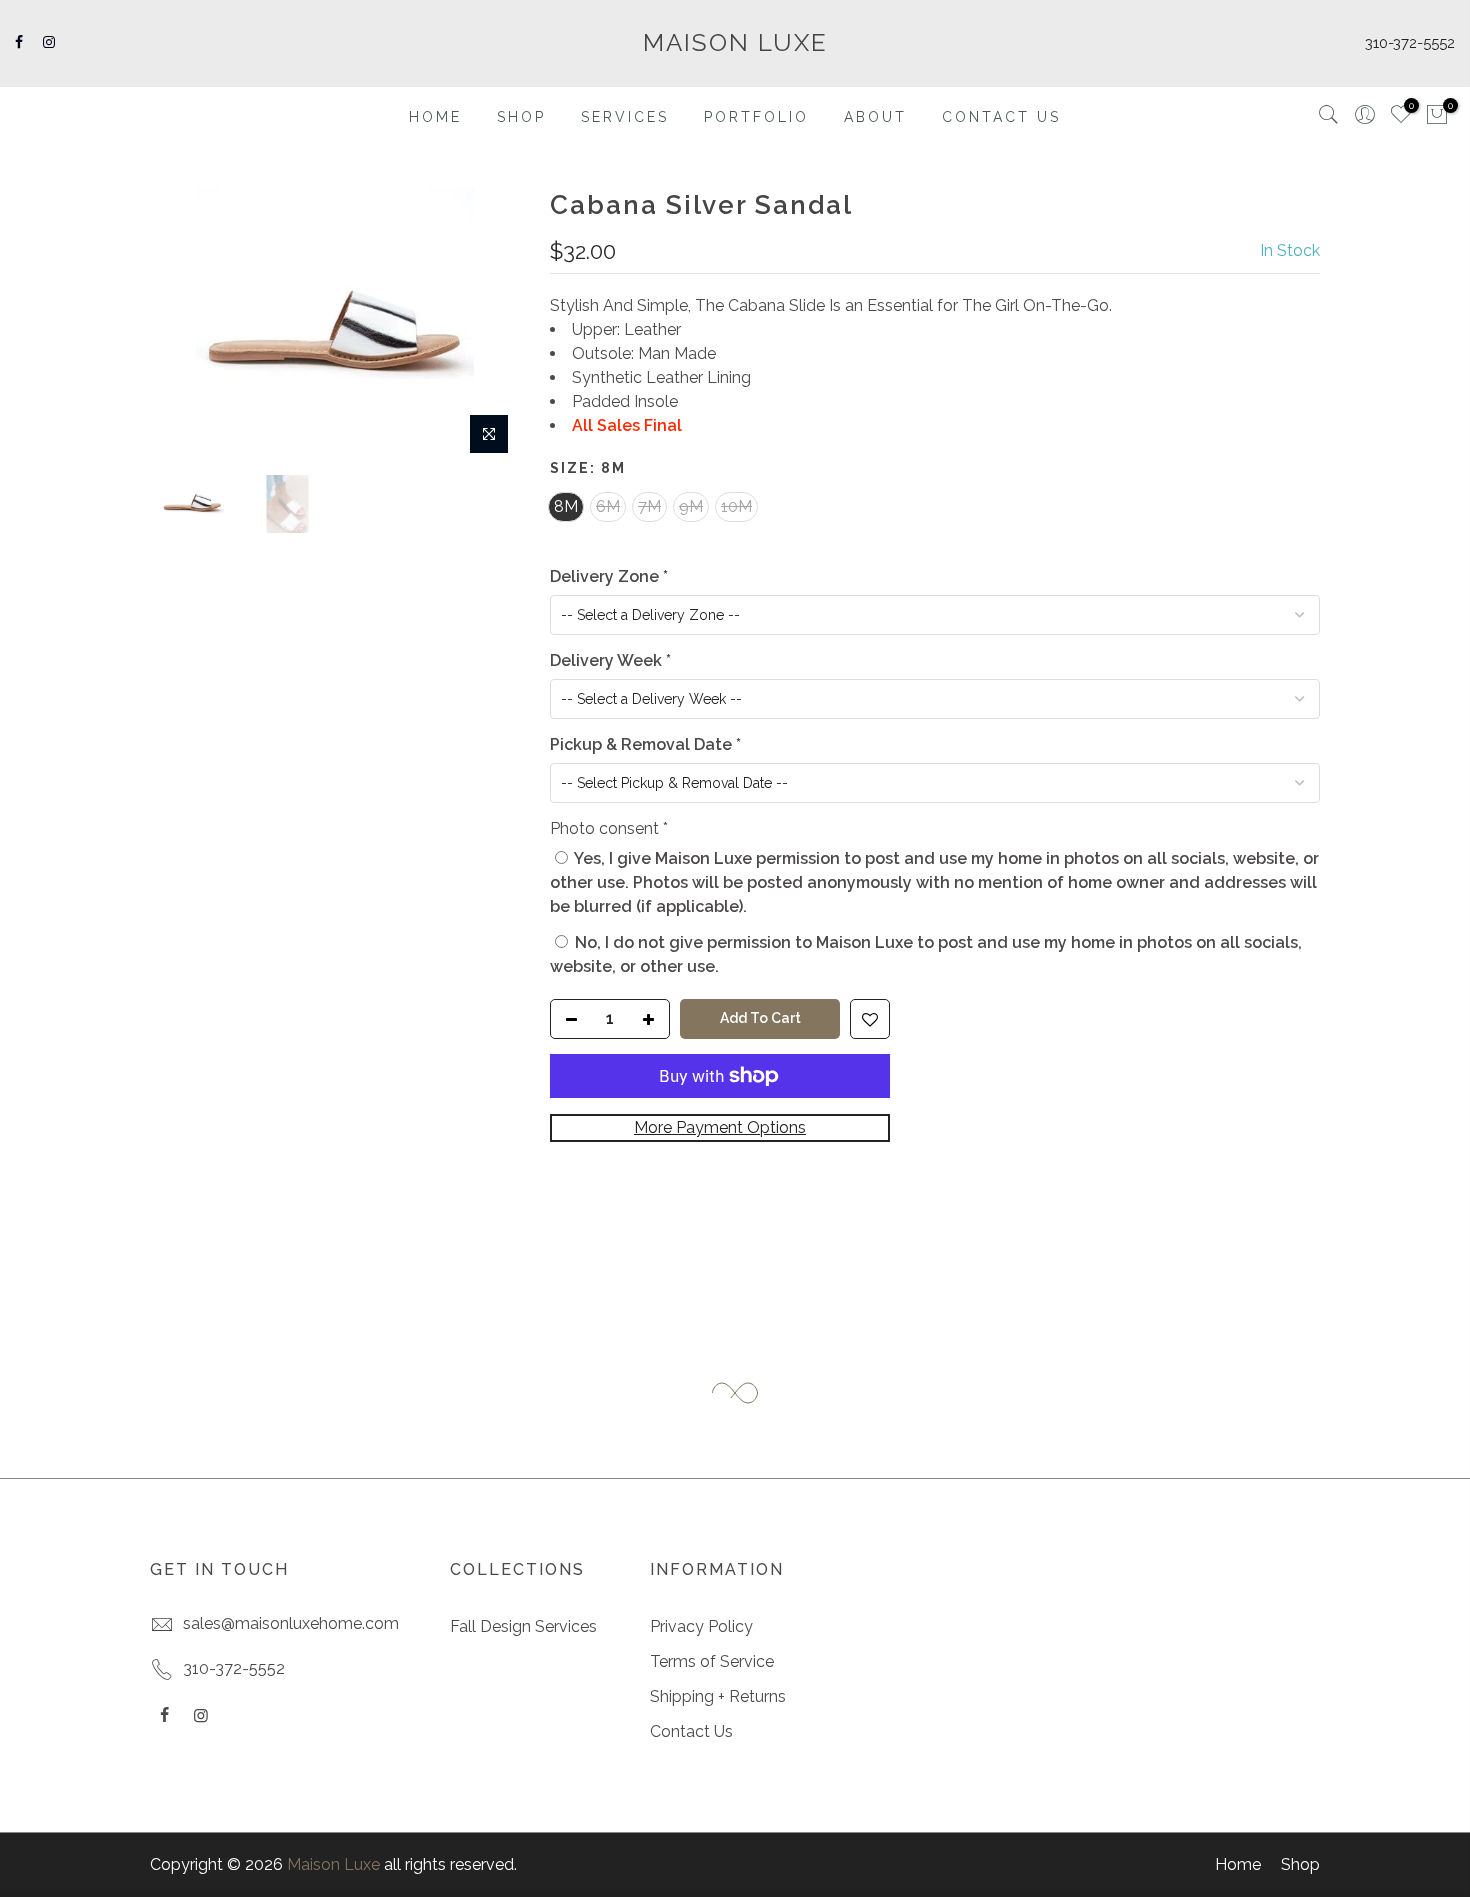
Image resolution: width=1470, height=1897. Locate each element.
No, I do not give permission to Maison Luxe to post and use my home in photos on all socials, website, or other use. (926, 954)
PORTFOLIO (756, 117)
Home (1238, 1864)
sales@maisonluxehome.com (291, 1623)
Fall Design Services (523, 1626)
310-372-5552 (1410, 43)
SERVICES (625, 117)
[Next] (485, 326)
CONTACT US (1001, 117)
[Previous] (185, 326)
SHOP (521, 117)
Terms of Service (712, 1661)
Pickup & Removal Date (645, 744)
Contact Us (691, 1731)
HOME (435, 117)
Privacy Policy (701, 1626)
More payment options (720, 1127)
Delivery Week (610, 660)
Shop (1300, 1864)
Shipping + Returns (718, 1696)
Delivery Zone (609, 576)
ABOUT (875, 117)
